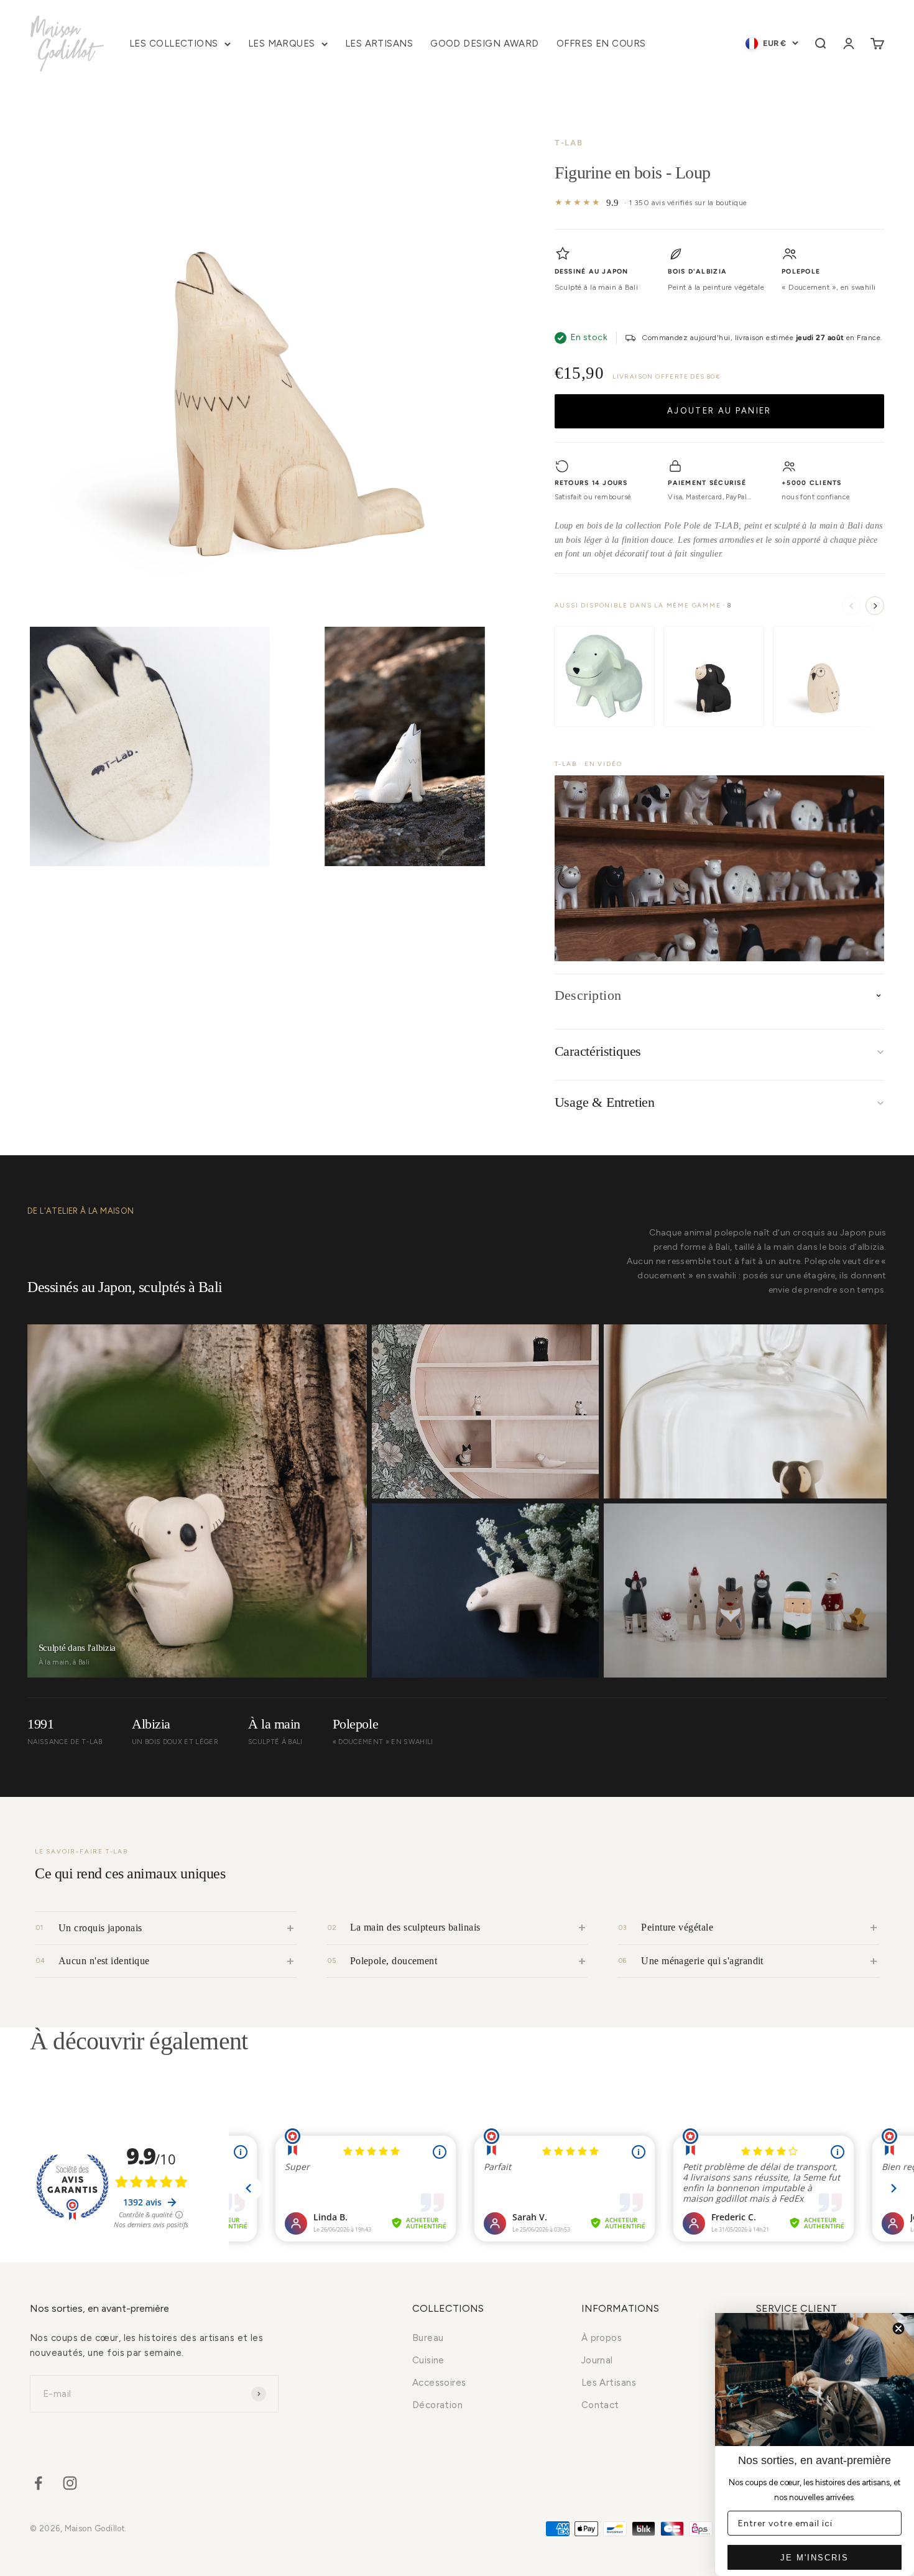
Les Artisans (609, 2383)
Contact (600, 2405)
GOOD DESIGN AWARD (485, 44)
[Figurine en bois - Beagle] (714, 676)
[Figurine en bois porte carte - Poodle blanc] (604, 676)
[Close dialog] (898, 2329)
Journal (597, 2360)
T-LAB (569, 143)
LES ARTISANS (379, 44)
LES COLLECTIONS (174, 44)
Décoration (438, 2405)
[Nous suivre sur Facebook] (38, 2483)
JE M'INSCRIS (815, 2558)
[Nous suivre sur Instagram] (70, 2483)
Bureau (428, 2338)
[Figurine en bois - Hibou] (823, 676)
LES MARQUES (282, 44)
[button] (719, 868)
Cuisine (428, 2360)
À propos (602, 2338)
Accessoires (439, 2383)
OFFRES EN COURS (601, 44)
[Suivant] (875, 606)
